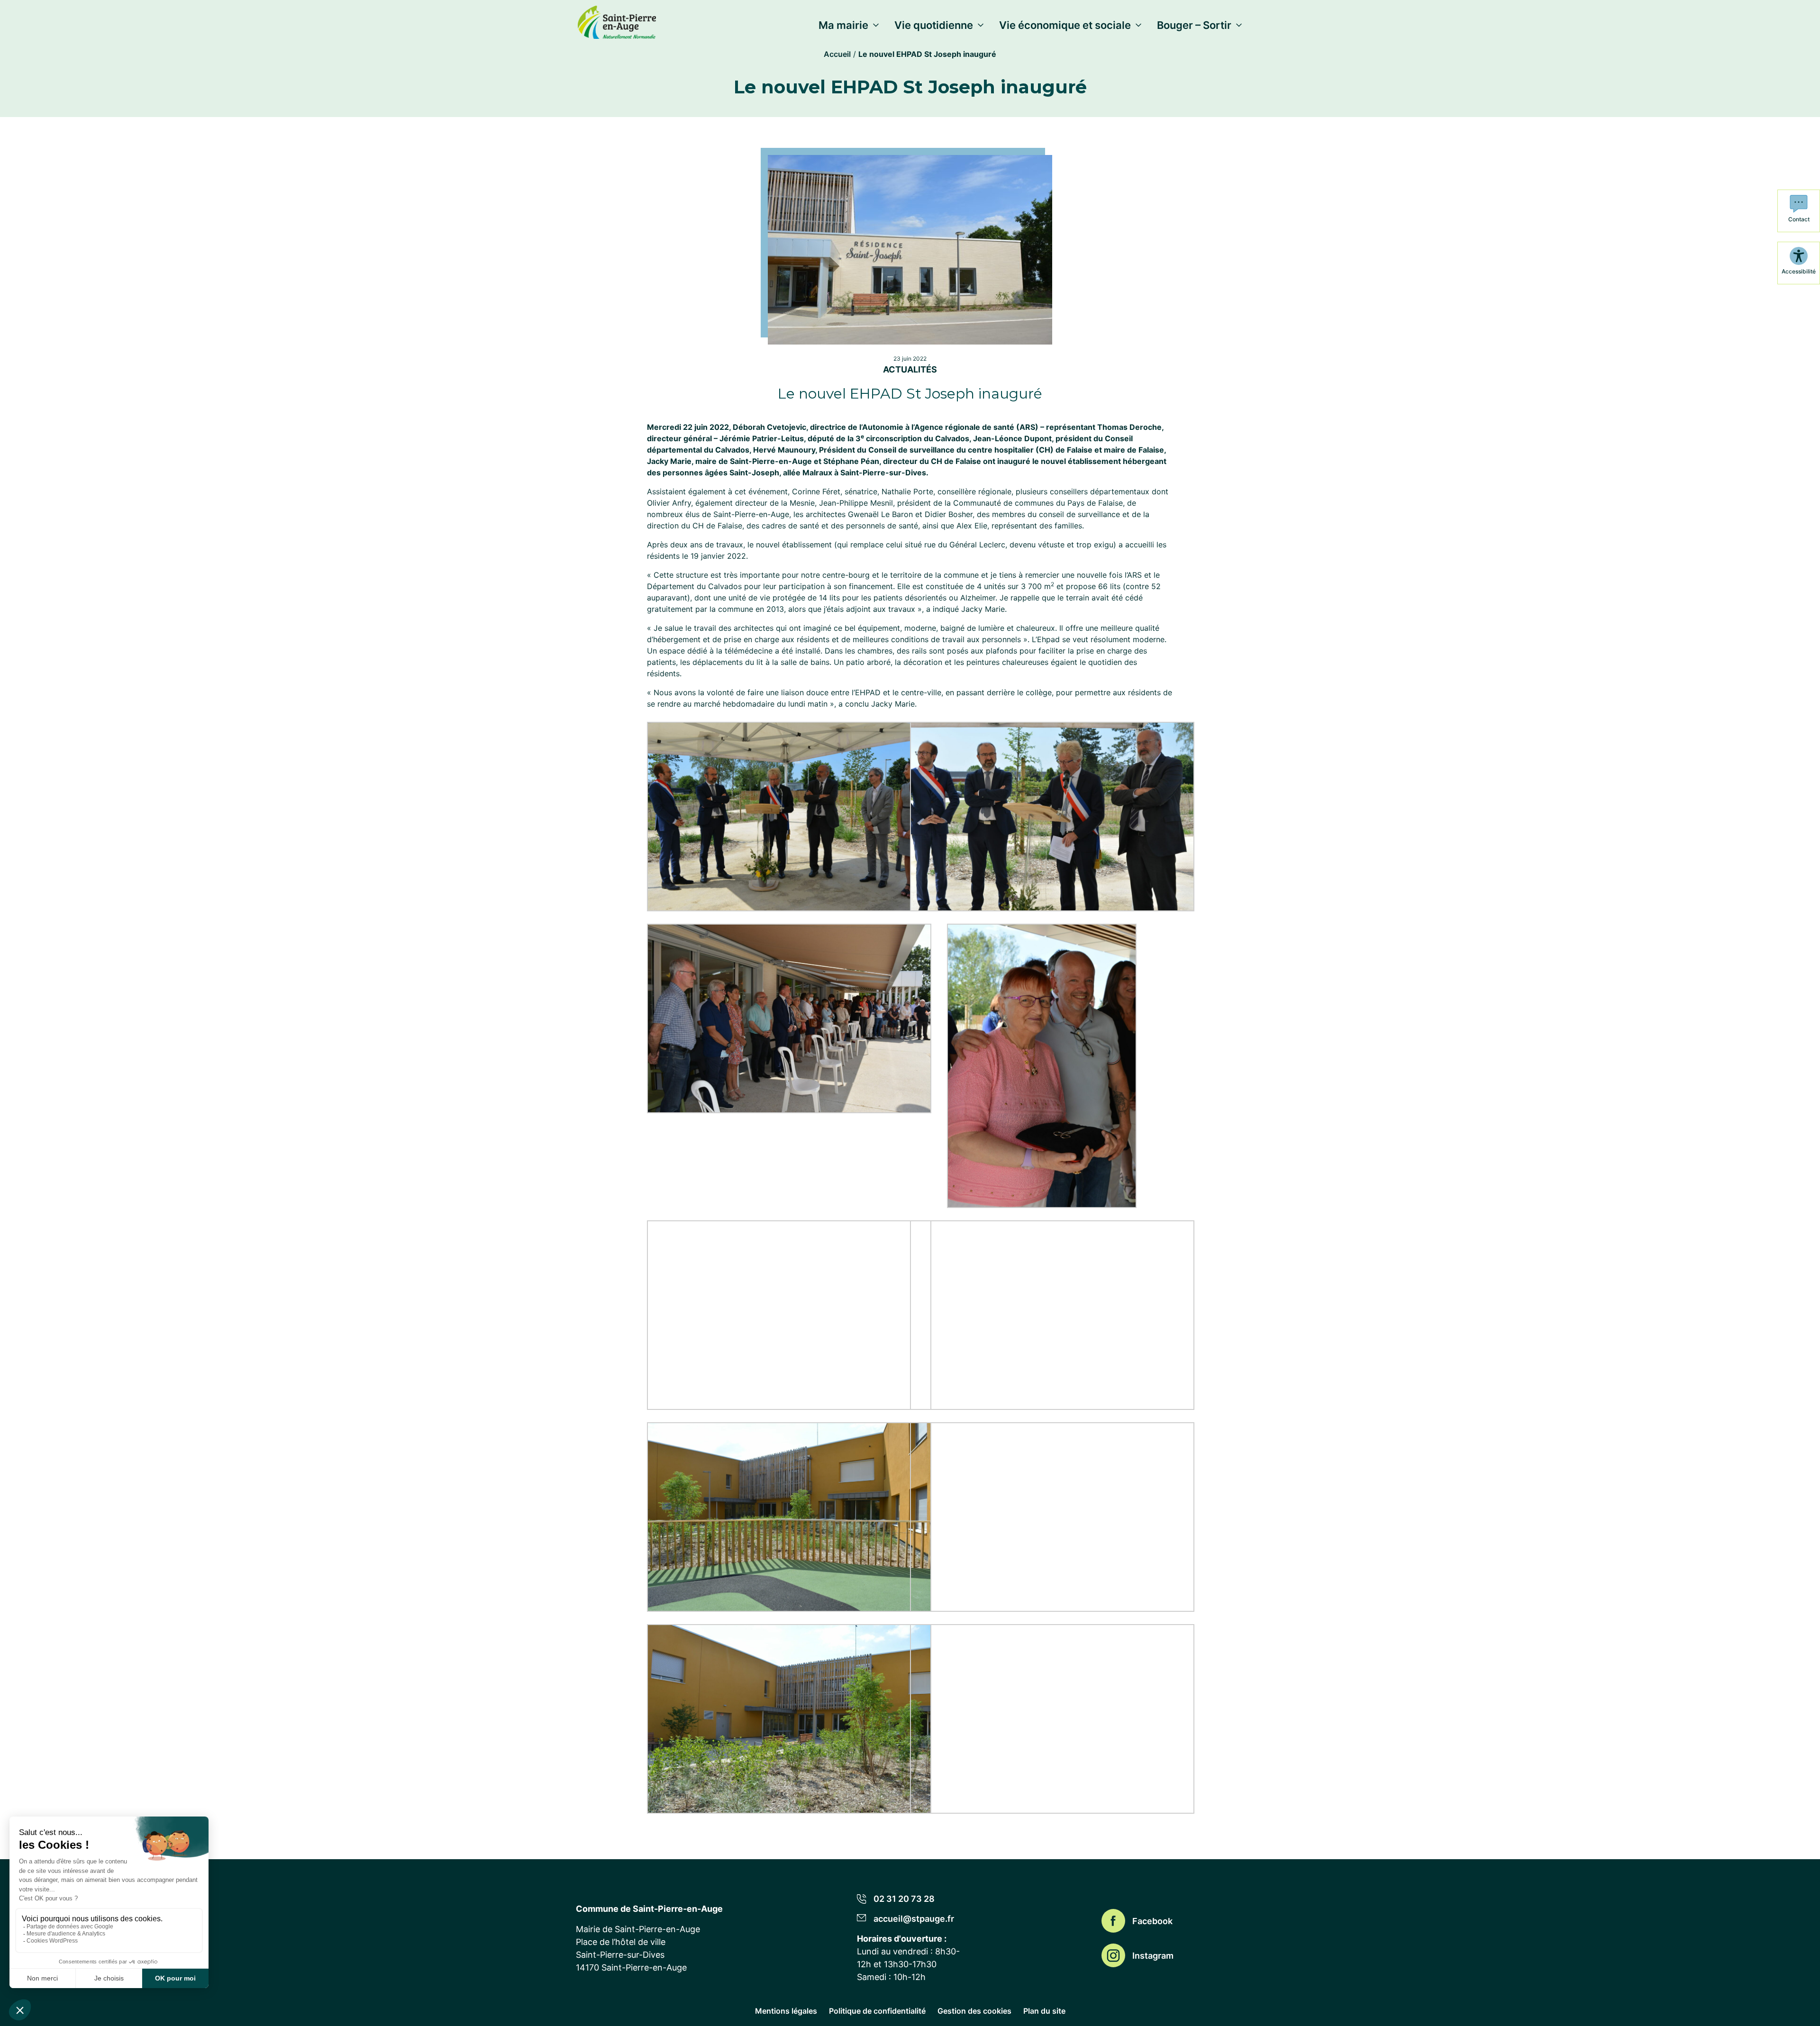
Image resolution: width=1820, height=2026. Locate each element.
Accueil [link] (837, 54)
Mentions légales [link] (786, 2011)
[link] (617, 20)
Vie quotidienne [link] (934, 25)
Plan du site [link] (1044, 2011)
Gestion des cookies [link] (974, 2011)
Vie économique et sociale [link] (1065, 25)
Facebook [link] (1152, 1921)
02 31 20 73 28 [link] (904, 1899)
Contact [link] (1799, 219)
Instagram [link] (1153, 1955)
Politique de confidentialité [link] (877, 2011)
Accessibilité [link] (1799, 271)
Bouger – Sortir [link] (1194, 25)
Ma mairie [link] (843, 25)
